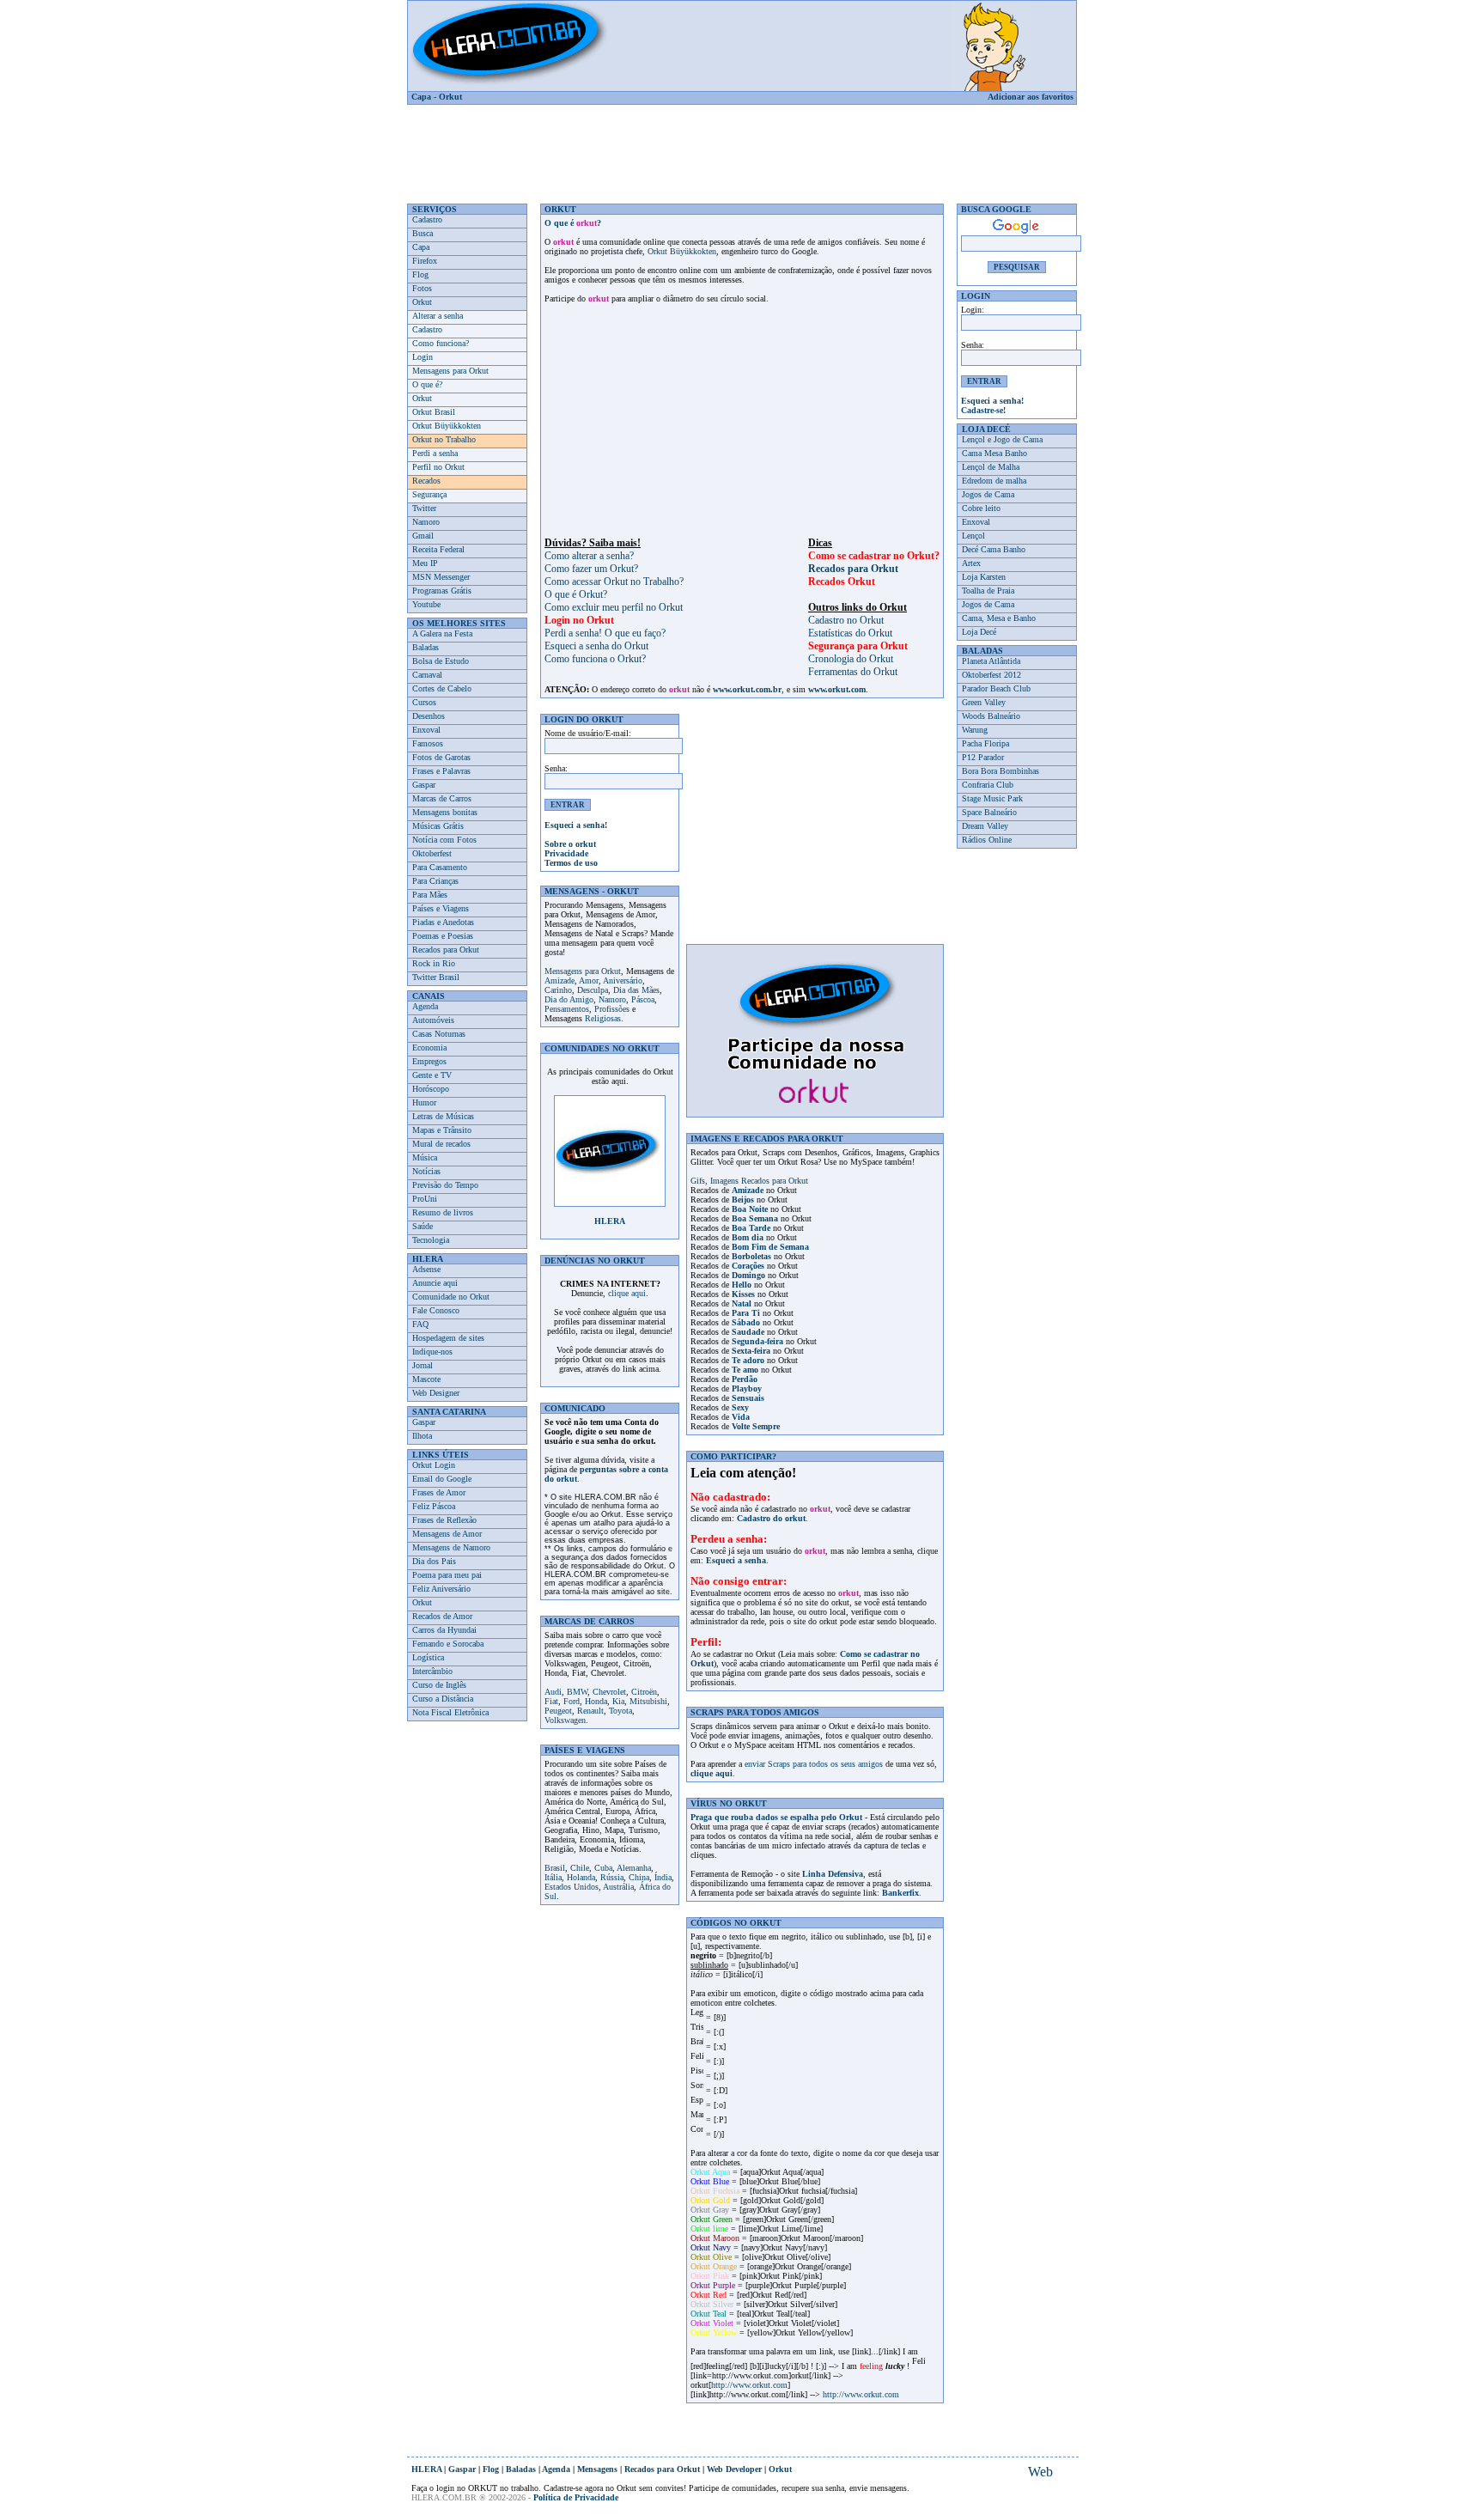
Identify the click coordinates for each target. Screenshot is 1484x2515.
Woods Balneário (991, 716)
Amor (589, 980)
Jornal (423, 1365)
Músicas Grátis (438, 826)
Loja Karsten (984, 577)
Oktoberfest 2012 (991, 675)
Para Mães (430, 895)
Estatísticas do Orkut (850, 633)
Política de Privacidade (576, 2497)
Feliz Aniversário (441, 1589)
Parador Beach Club (996, 688)
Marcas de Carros (442, 798)
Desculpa (593, 990)
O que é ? (573, 223)
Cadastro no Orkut (846, 620)
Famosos (428, 743)
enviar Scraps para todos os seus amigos (814, 1764)
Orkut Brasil (434, 412)
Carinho (558, 990)
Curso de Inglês (439, 1685)
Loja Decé (979, 632)
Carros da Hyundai (444, 1630)
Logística (428, 1657)
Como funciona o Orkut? (595, 659)
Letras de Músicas (443, 1116)
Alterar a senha (438, 316)
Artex (971, 563)
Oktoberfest (432, 853)
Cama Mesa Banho (994, 453)
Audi (553, 1692)
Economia (429, 1047)
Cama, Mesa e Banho (999, 618)
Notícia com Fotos (444, 840)
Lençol (973, 536)
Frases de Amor (439, 1492)
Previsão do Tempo (445, 1185)
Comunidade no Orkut (451, 1297)
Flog (420, 274)
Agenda (425, 1006)
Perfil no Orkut (438, 467)
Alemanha (634, 1868)
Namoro (426, 522)
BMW (577, 1692)
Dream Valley (985, 826)
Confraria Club (988, 785)
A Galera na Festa (442, 633)
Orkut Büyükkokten (447, 426)
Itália (553, 1877)
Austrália (618, 1887)
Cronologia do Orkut (851, 659)
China (639, 1877)
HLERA (610, 1221)
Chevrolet (609, 1692)
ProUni (425, 1199)
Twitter (424, 508)
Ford (572, 1701)
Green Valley (984, 702)
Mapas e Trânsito (442, 1130)
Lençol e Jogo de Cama (1002, 439)
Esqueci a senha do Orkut (596, 646)
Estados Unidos (572, 1887)
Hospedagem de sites (448, 1338)
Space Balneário (989, 812)
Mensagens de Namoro (451, 1547)
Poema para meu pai (447, 1575)
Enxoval (426, 730)
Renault (590, 1711)
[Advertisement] (742, 148)
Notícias (426, 1171)
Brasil (555, 1868)
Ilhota (422, 1436)
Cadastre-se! (983, 410)
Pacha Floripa (985, 743)
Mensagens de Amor (447, 1534)
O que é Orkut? (576, 594)
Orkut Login (434, 1465)
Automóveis (433, 1020)
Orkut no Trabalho (444, 439)
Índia (663, 1877)
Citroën (644, 1692)
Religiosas (603, 1018)
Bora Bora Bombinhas (1000, 771)
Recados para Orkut (446, 950)
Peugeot (558, 1711)
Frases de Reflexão (444, 1520)
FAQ (420, 1324)
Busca (423, 233)
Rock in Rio (434, 963)
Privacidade (566, 853)
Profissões (612, 1009)
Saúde (423, 1226)
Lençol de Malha (991, 467)
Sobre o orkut (570, 844)
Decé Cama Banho (994, 549)
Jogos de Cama (988, 494)
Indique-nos (432, 1352)
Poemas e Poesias (443, 936)
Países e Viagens (441, 908)
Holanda (581, 1877)
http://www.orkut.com (749, 2385)
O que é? (427, 384)
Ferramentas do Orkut (853, 672)
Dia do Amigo (569, 999)
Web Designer (436, 1393)
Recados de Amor (442, 1616)
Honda (596, 1701)
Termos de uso (571, 863)
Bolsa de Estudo (441, 661)
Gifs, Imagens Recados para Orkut (749, 1181)
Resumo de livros (443, 1212)
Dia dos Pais (434, 1561)
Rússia (612, 1877)
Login (423, 357)
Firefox (425, 261)
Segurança (429, 494)
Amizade (560, 980)
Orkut (450, 97)
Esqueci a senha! (576, 825)
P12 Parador (983, 757)
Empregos (429, 1061)
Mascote (426, 1379)
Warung (975, 730)
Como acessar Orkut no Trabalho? (614, 582)
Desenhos (429, 716)
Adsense (426, 1269)
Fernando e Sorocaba (448, 1644)
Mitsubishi (648, 1701)
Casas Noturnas (439, 1034)
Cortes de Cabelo (442, 688)
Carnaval (427, 675)
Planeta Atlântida (991, 661)
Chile (580, 1868)
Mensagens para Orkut (450, 371)
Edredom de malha (994, 481)
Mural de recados (441, 1144)
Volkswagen (565, 1720)
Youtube (426, 604)
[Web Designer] (1040, 2472)
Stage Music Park (992, 798)
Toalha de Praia (988, 591)
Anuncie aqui (435, 1283)
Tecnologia (431, 1240)
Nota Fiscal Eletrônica (450, 1712)
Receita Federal (438, 549)
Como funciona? (441, 343)
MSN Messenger (441, 577)
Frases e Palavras (441, 771)
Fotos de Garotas (441, 757)
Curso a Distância (443, 1699)
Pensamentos (567, 1009)
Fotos (422, 288)
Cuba (603, 1868)
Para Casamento (440, 867)
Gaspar (424, 785)
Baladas (426, 647)
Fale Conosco (436, 1310)
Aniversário (623, 980)
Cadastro (427, 219)
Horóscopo (431, 1089)
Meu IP (425, 563)
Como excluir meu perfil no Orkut (614, 607)
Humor (424, 1102)
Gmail (423, 536)
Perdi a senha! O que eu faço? (605, 633)
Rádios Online (987, 840)
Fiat (551, 1701)
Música (425, 1157)
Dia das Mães (636, 990)
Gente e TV (432, 1075)
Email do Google (442, 1479)
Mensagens (597, 2469)
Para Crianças (435, 881)
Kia (618, 1701)
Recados (426, 481)
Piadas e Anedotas (443, 922)
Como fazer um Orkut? (591, 569)
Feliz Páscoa (434, 1506)
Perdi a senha (435, 453)
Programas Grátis (442, 591)
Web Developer (734, 2469)
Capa (421, 97)
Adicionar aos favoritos (1031, 97)
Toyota (620, 1711)
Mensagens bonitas (445, 812)
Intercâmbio (432, 1671)
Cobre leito (981, 508)
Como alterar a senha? (589, 556)
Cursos (424, 702)
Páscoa (643, 999)
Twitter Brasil (436, 977)
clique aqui (627, 1293)
